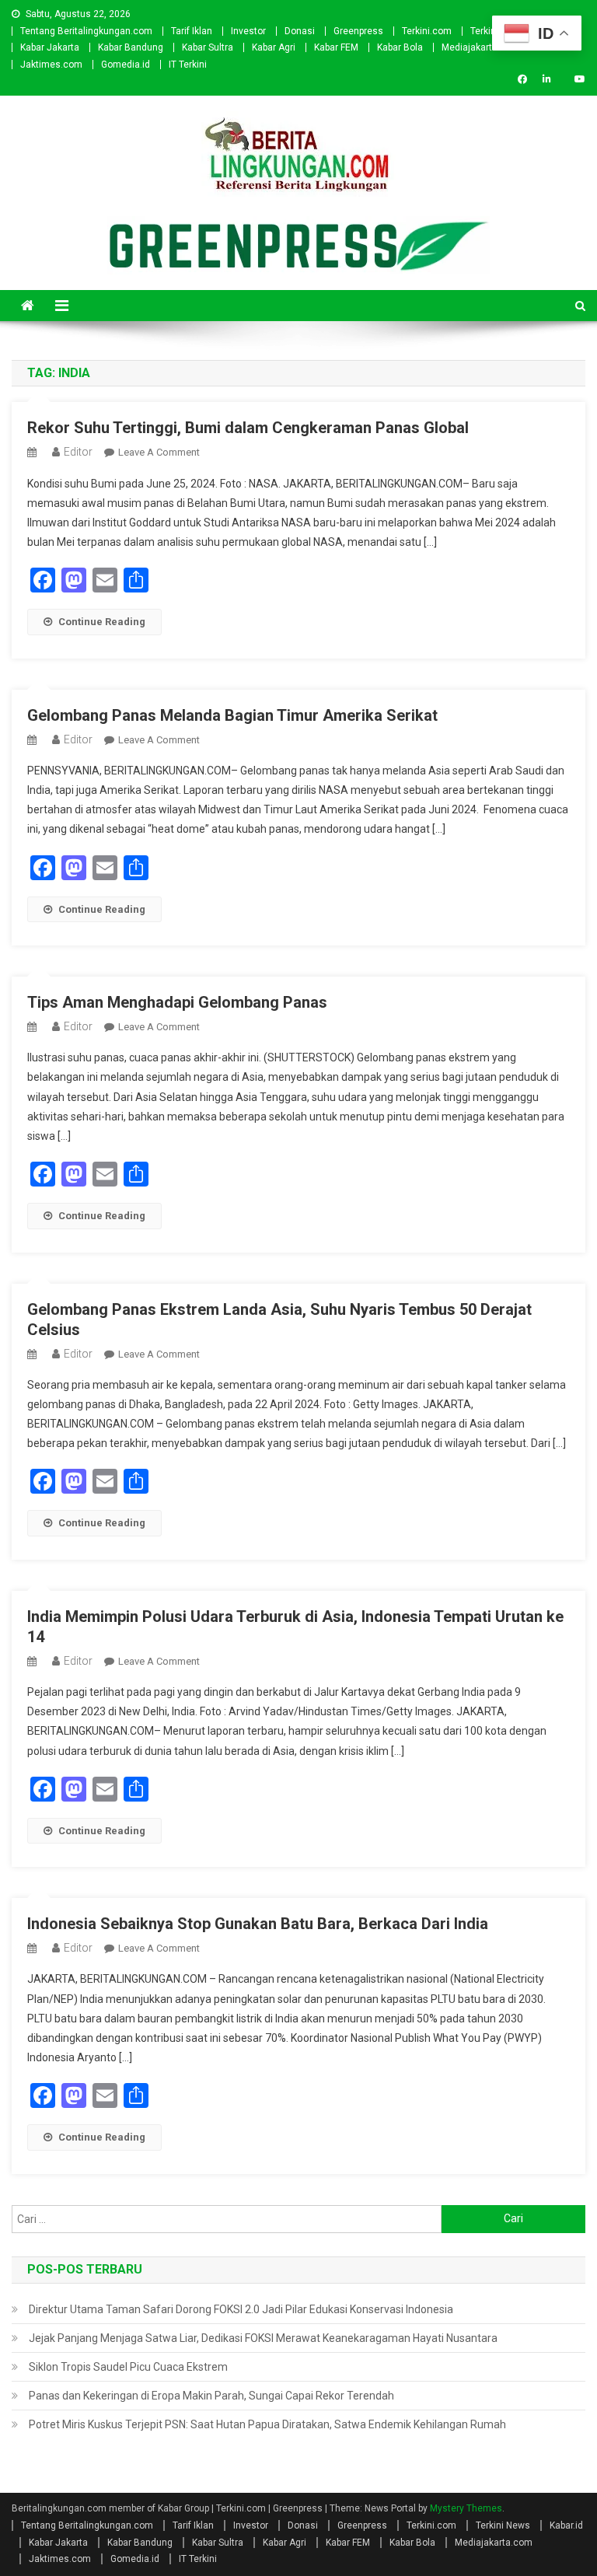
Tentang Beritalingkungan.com (86, 31)
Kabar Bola (400, 47)
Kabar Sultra (208, 47)
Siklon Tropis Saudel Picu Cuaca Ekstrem (128, 2367)
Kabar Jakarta (50, 47)
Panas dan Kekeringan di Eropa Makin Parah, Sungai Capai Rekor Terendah (211, 2396)
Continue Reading (102, 622)
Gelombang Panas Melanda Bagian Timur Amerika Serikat (232, 715)
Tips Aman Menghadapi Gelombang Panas (177, 1002)
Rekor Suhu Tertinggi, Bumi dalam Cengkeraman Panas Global (248, 428)
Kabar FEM (336, 47)
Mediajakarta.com (480, 47)
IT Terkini (188, 65)
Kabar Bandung (131, 47)
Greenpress (358, 31)
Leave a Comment (159, 452)
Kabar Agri (274, 47)
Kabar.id (566, 2525)
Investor (248, 31)
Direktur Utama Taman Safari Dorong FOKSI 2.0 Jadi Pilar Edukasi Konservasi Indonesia (241, 2309)
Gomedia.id (126, 65)
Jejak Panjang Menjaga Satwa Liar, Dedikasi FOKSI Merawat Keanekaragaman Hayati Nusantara (263, 2338)
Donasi (300, 31)
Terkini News (503, 2525)
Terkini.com (427, 31)
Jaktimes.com (51, 65)
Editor (78, 452)
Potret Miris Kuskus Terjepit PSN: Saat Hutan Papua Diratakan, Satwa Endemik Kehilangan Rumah (267, 2424)
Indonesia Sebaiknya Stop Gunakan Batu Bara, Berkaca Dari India (258, 1924)
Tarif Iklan (192, 31)
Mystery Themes (466, 2508)
